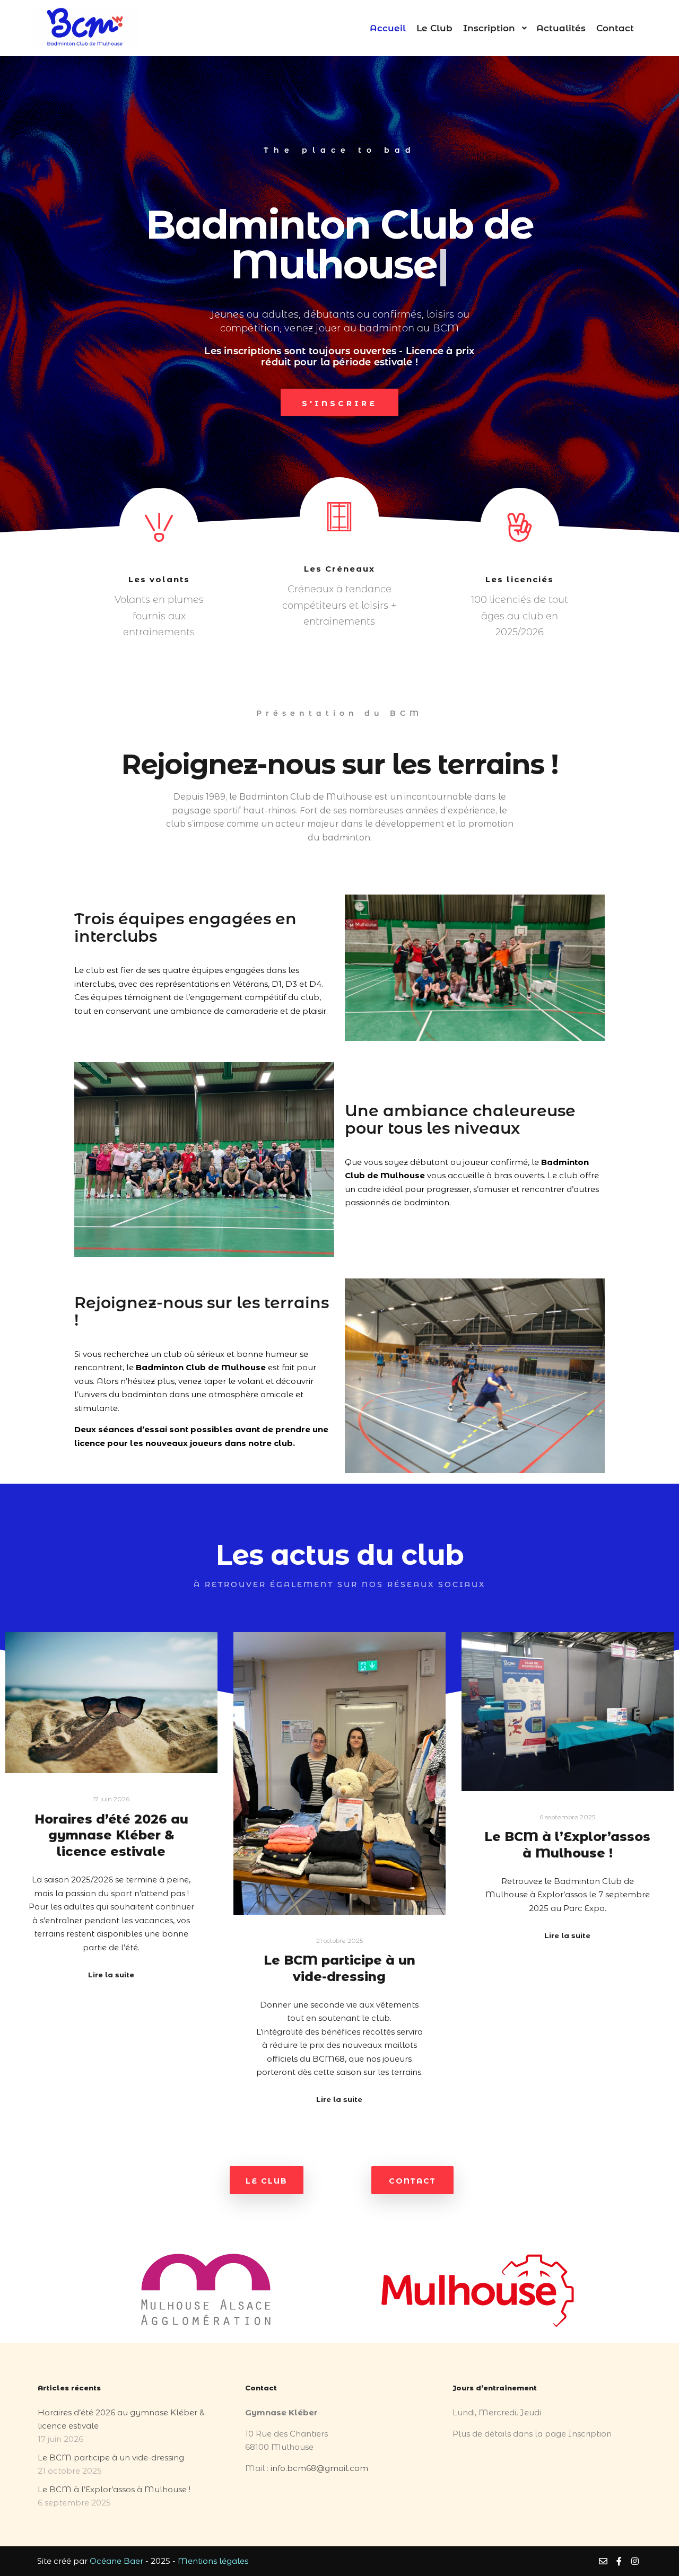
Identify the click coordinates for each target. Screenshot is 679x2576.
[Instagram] (635, 2561)
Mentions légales (213, 2561)
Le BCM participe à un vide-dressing (339, 1968)
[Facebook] (619, 2561)
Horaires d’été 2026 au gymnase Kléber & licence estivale (111, 1835)
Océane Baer (116, 2561)
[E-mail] (603, 2561)
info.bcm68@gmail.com (319, 2468)
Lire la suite (111, 1975)
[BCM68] (85, 28)
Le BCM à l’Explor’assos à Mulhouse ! (567, 1845)
